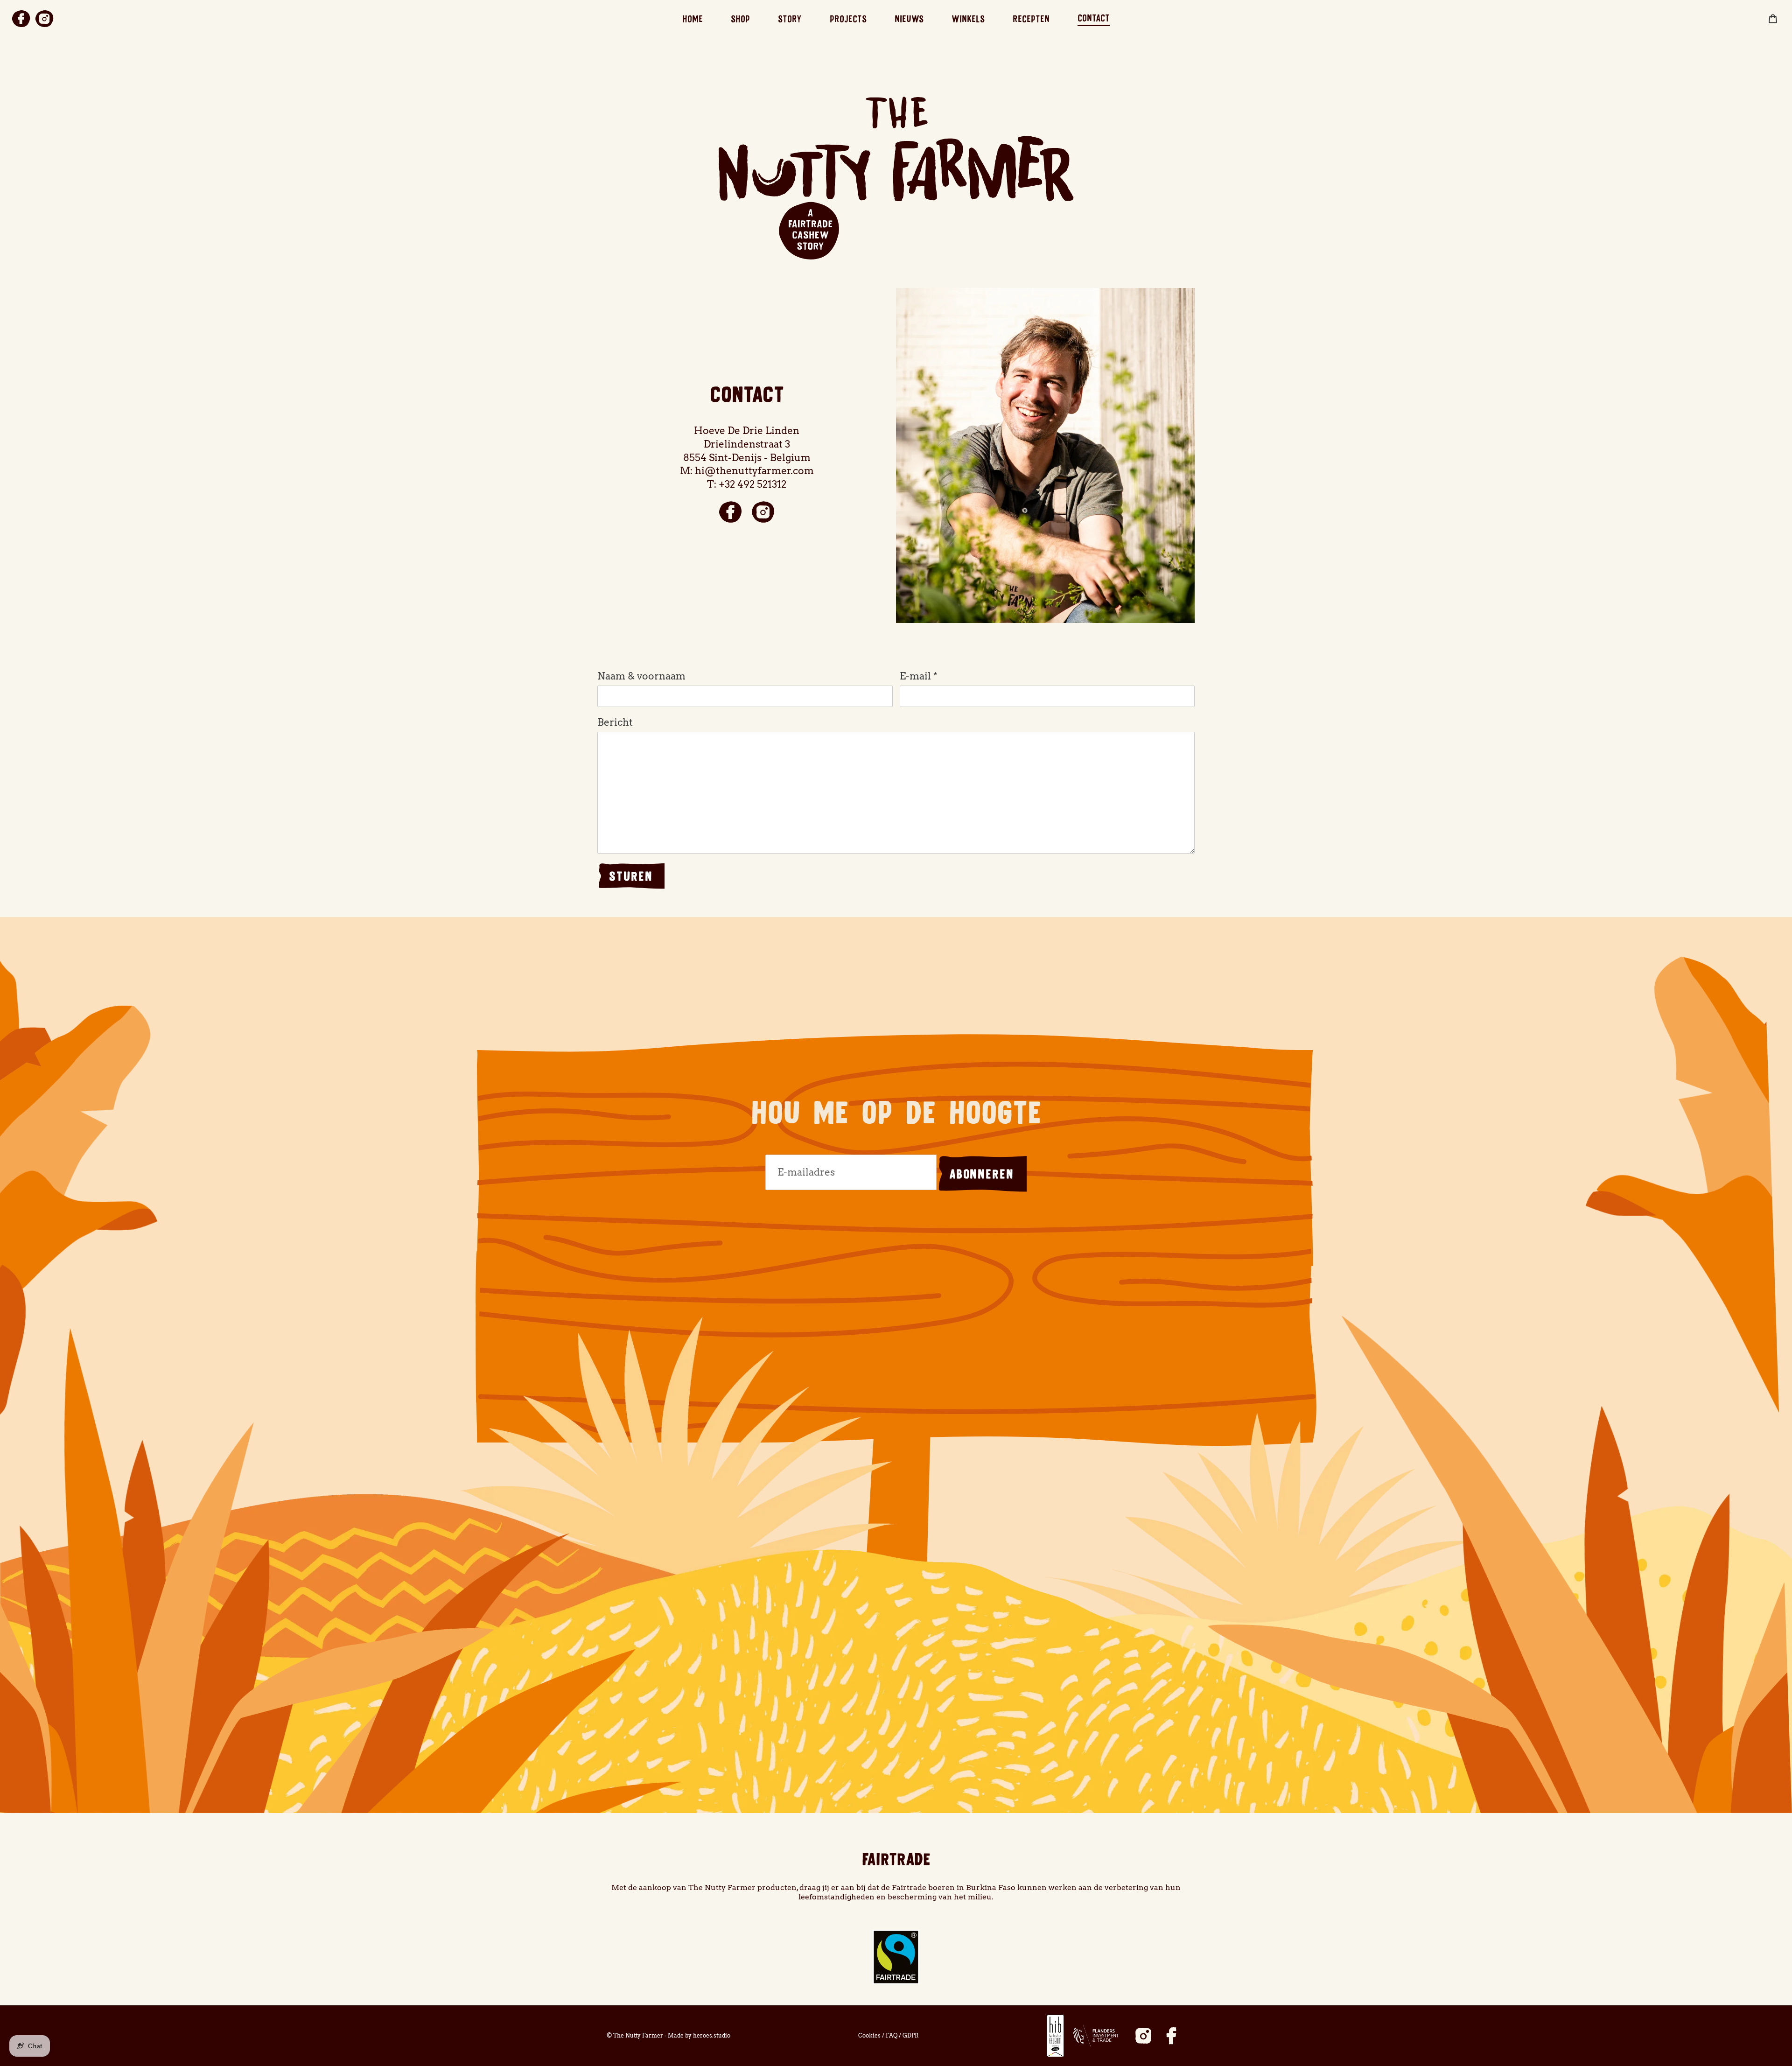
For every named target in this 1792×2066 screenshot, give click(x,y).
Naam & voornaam (641, 676)
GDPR (911, 2035)
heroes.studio (712, 2035)
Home (693, 19)
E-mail (919, 676)
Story (790, 19)
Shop (740, 19)
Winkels (968, 19)
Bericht (615, 722)
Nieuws (909, 19)
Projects (848, 19)
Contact (1094, 18)
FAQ (892, 2035)
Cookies (869, 2035)
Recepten (1031, 19)
